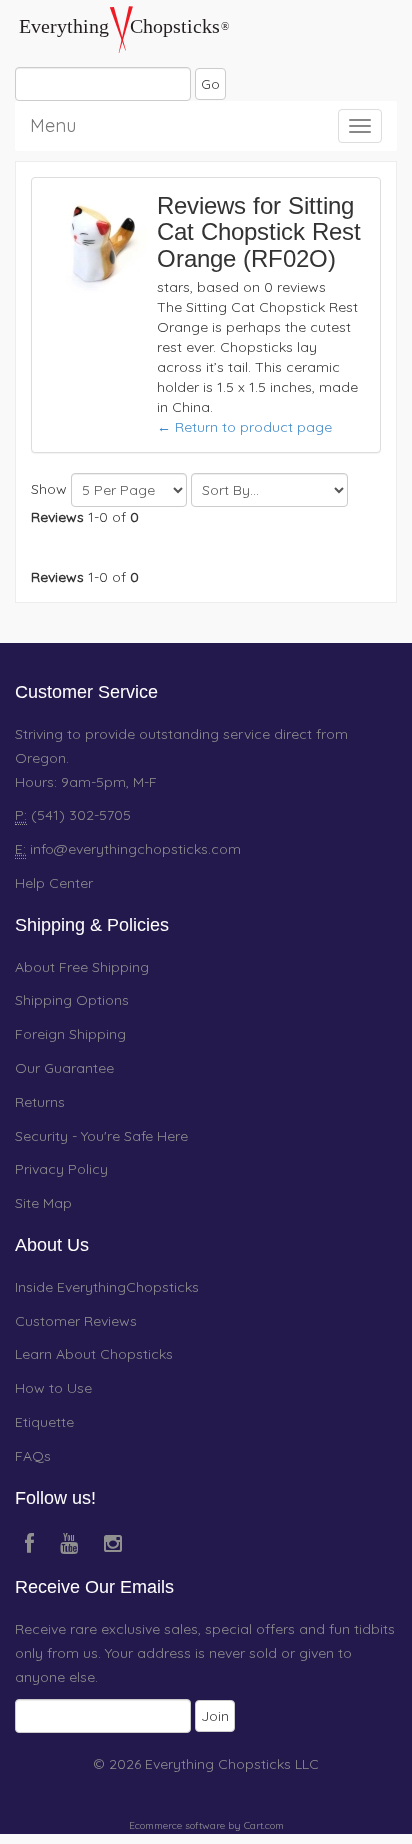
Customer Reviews (76, 1321)
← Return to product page (244, 427)
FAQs (33, 1456)
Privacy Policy (61, 1169)
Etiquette (44, 1422)
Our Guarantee (64, 1068)
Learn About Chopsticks (94, 1354)
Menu (53, 122)
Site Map (43, 1203)
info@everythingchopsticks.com (135, 849)
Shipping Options (72, 1000)
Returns (40, 1102)
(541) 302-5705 (79, 815)
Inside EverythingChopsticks (107, 1287)
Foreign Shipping (70, 1034)
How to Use (53, 1388)
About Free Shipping (82, 967)
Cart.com (264, 1825)
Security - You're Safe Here (101, 1136)
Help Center (54, 883)
